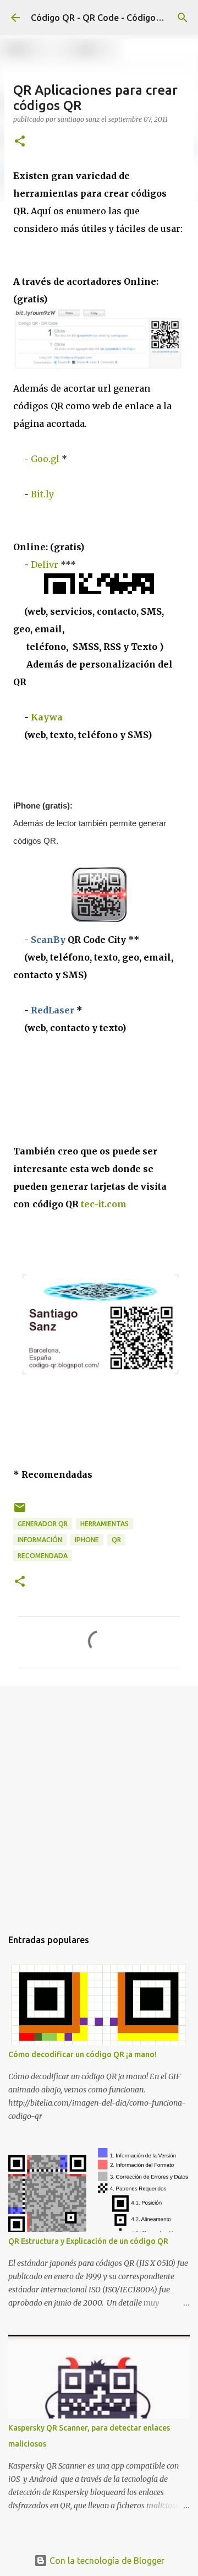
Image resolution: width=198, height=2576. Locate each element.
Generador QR (43, 1524)
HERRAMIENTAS (105, 1524)
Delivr (45, 565)
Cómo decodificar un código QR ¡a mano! (82, 2054)
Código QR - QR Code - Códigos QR (103, 18)
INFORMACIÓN (40, 1540)
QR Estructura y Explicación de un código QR (88, 2241)
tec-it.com (104, 1204)
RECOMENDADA (43, 1556)
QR (116, 1540)
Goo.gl (45, 459)
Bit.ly (42, 494)
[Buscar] (183, 18)
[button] (20, 142)
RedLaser (53, 1010)
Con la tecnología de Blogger (106, 2561)
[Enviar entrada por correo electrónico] (20, 1512)
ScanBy (49, 940)
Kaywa (47, 717)
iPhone (87, 1540)
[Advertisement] (99, 1802)
